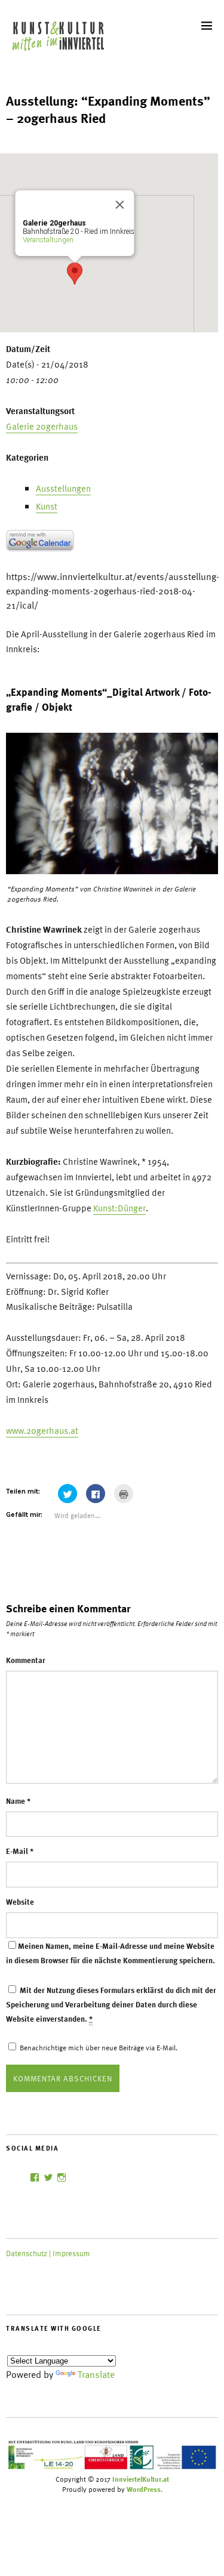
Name (18, 1801)
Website (20, 1902)
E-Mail (20, 1851)
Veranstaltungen (48, 240)
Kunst (47, 506)
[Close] (120, 205)
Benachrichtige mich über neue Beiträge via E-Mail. (99, 2047)
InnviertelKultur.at (141, 2479)
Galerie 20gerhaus (42, 426)
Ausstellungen (63, 488)
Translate (96, 2374)
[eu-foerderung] (112, 2468)
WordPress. (145, 2489)
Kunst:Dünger (119, 1208)
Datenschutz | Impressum (48, 2253)
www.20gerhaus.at (42, 1430)
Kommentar (26, 1660)
